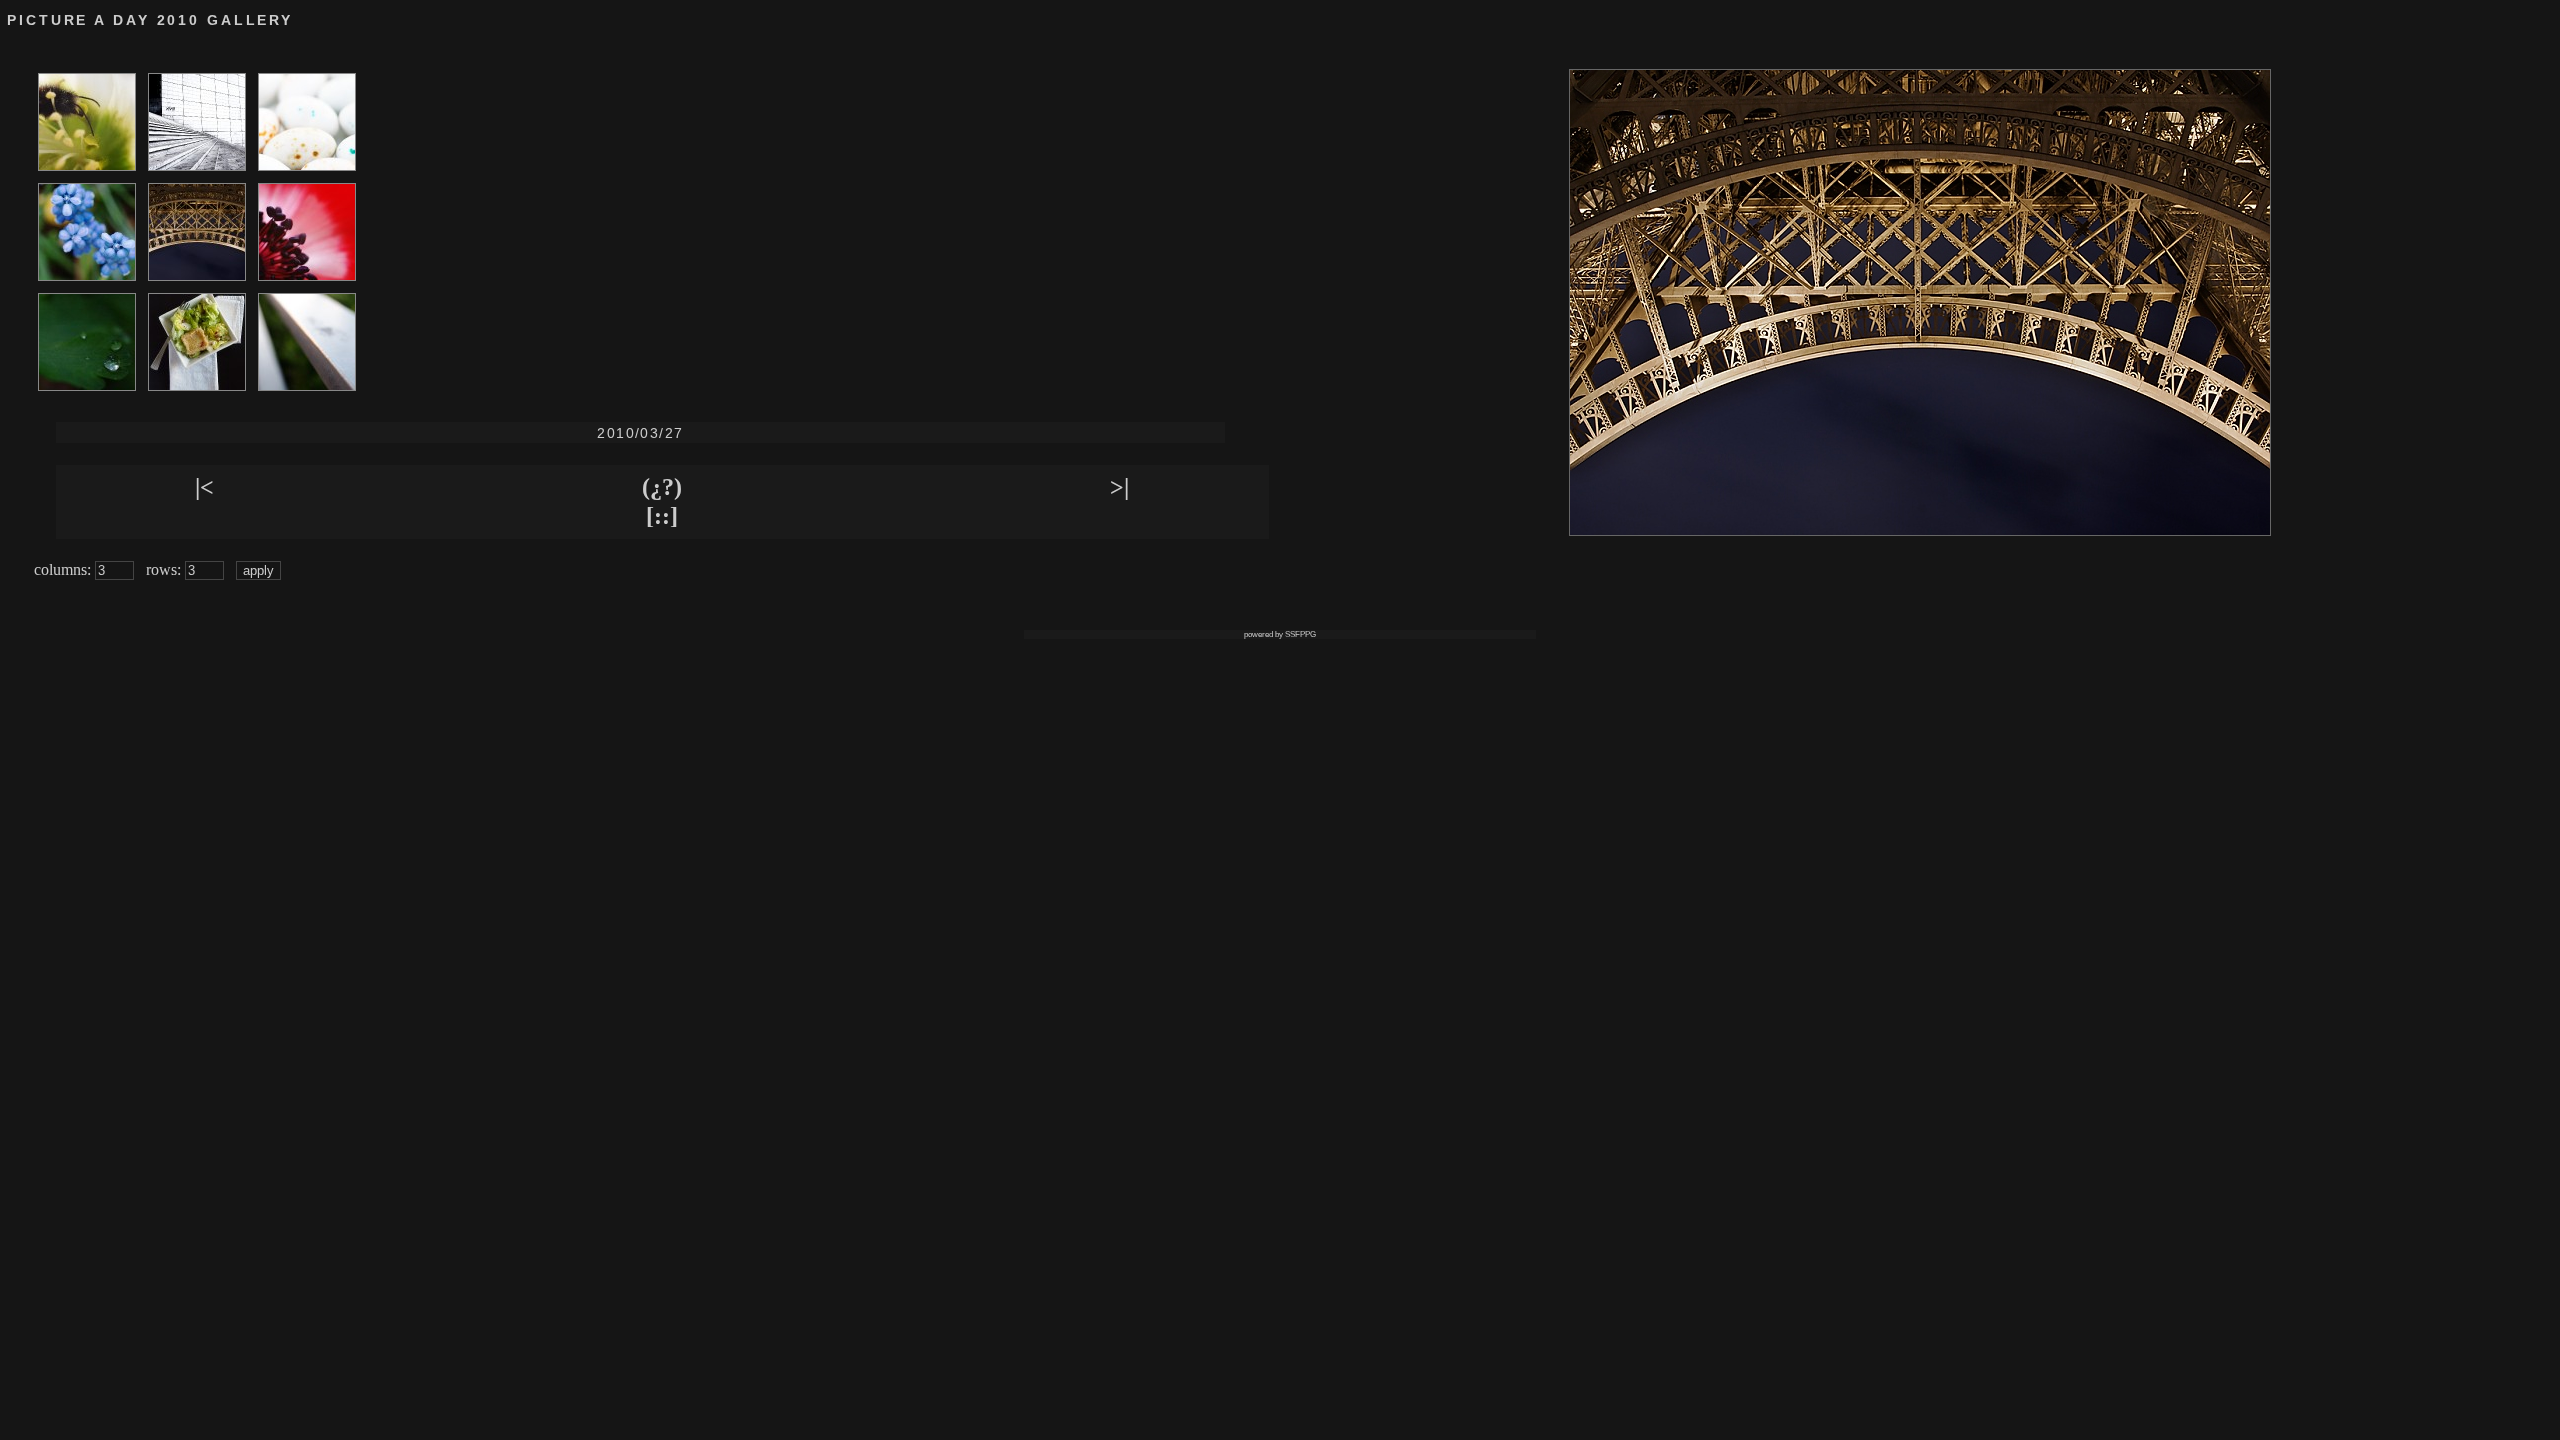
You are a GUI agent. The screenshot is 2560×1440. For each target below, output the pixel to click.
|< (204, 487)
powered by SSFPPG (1280, 634)
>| (1119, 487)
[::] (662, 516)
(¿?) (662, 487)
